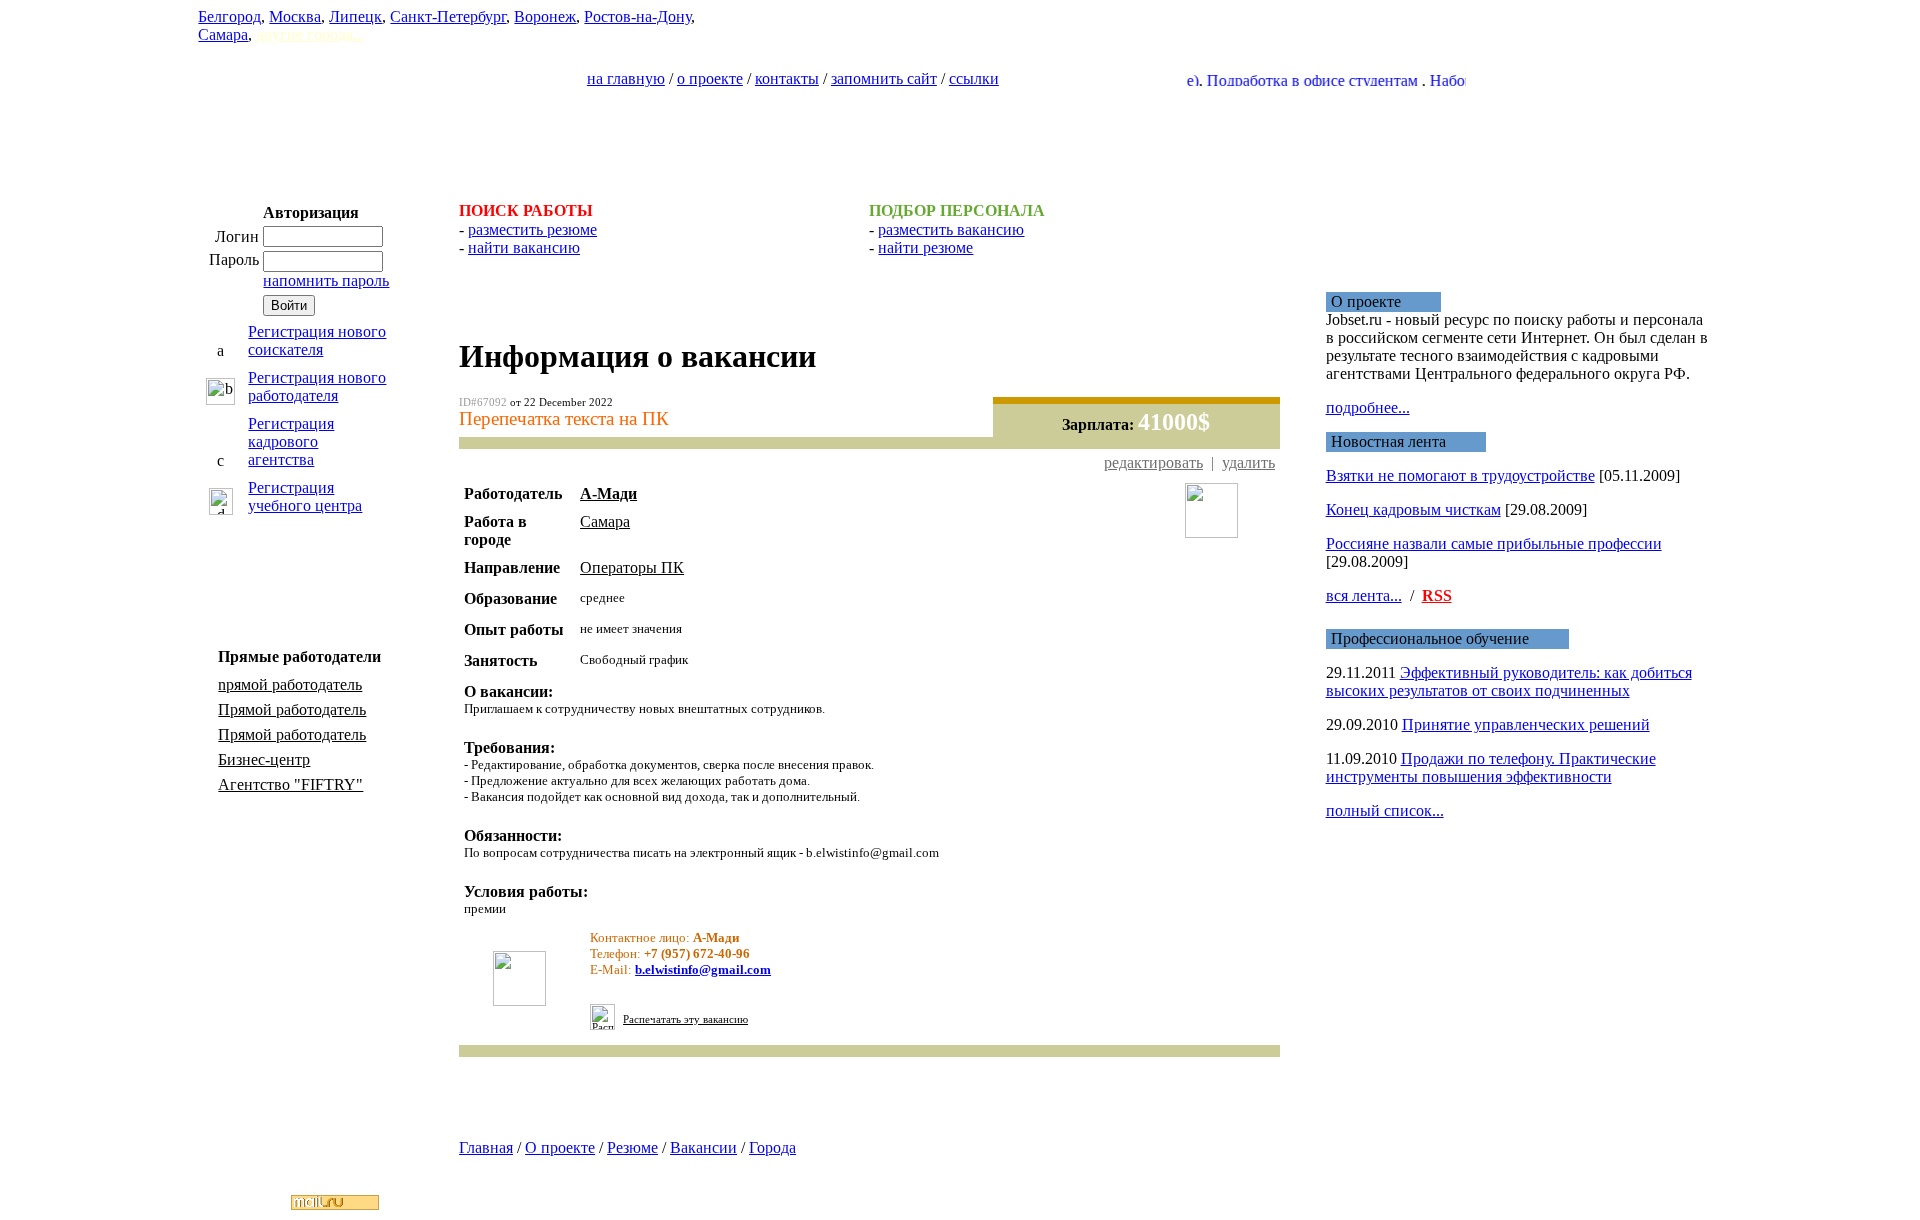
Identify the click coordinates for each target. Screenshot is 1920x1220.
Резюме (632, 1147)
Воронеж (545, 16)
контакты (787, 78)
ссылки (974, 78)
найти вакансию (524, 247)
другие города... (310, 34)
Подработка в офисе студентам (1293, 80)
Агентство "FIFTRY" (290, 784)
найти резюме (925, 247)
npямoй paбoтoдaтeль (290, 684)
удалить (1248, 462)
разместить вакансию (951, 229)
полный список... (1385, 810)
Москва (295, 16)
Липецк (355, 16)
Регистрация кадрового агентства (291, 441)
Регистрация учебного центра (305, 496)
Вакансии (703, 1147)
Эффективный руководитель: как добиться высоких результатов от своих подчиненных (1509, 681)
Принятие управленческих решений (1526, 724)
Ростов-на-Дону (637, 16)
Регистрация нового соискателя (317, 340)
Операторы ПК (632, 567)
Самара (223, 34)
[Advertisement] (960, 136)
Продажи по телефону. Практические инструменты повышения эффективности (1491, 767)
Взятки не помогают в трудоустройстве (1460, 475)
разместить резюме (532, 229)
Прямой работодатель (292, 709)
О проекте (560, 1147)
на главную (626, 78)
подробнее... (1368, 407)
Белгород (229, 16)
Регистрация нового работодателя (317, 386)
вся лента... (1364, 595)
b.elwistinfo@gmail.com (703, 969)
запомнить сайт (884, 78)
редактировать (1153, 462)
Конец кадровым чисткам (1413, 509)
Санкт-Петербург (448, 16)
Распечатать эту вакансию (685, 1019)
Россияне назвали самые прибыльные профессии (1494, 543)
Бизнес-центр (264, 759)
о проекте (710, 78)
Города (772, 1147)
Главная (486, 1147)
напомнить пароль (326, 280)
